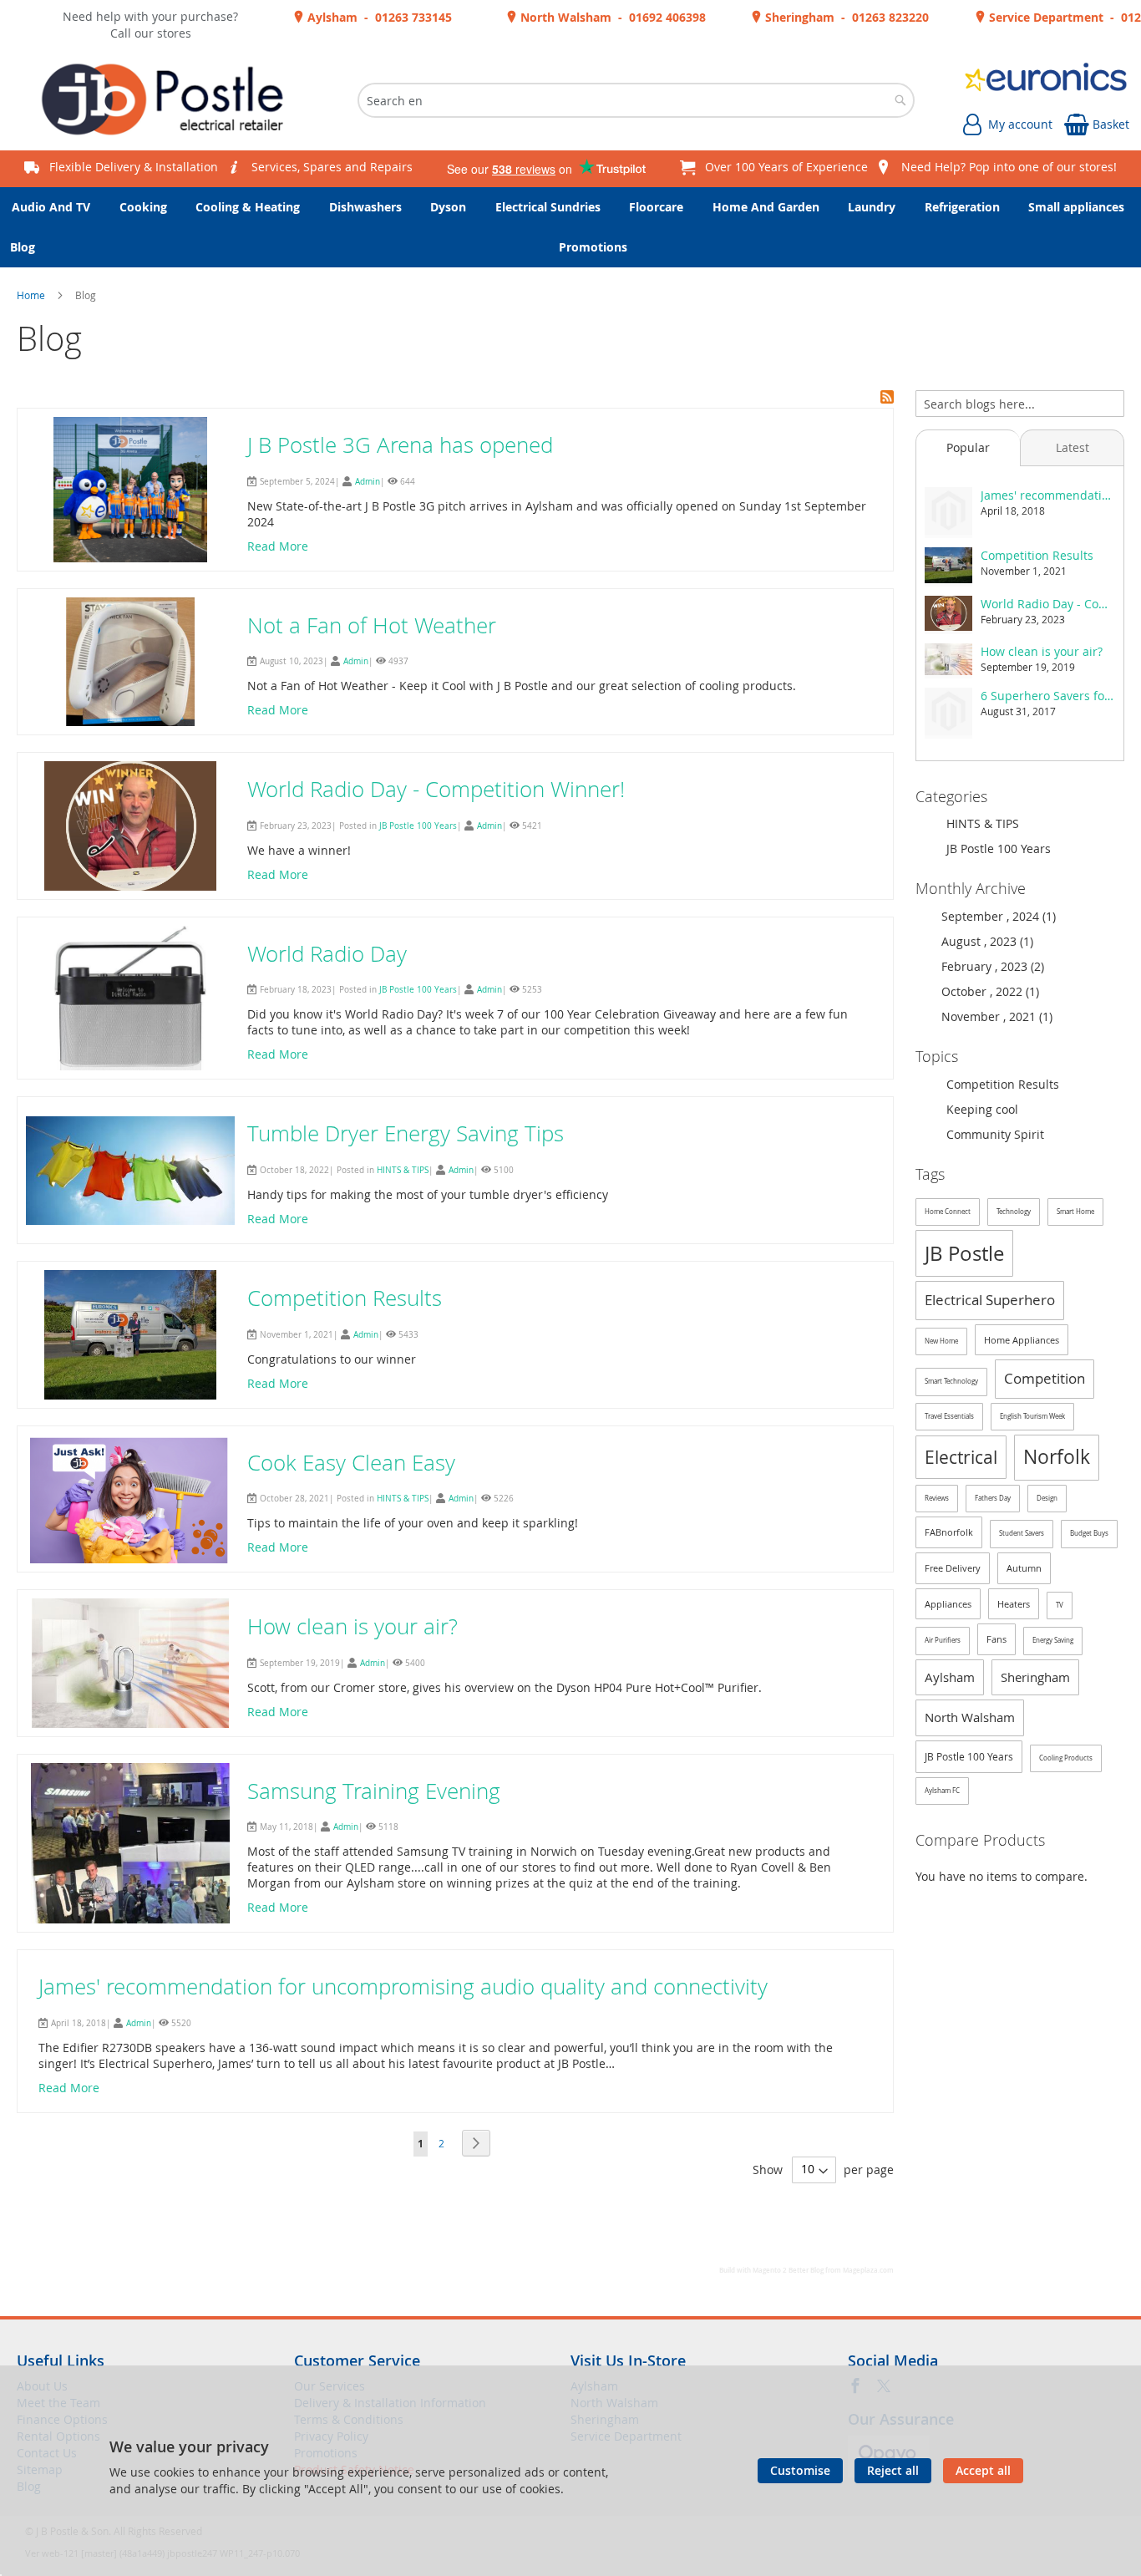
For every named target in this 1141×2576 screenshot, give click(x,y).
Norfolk (1057, 1457)
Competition (1045, 1378)
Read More (278, 546)
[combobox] (636, 100)
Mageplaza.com (868, 2270)
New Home (941, 1341)
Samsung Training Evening (374, 1791)
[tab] (968, 448)
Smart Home (1075, 1212)
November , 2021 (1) (992, 1016)
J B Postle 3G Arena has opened (400, 445)
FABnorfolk (949, 1532)
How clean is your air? (352, 1626)
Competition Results (345, 1298)
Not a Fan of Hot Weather (372, 625)
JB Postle (964, 1253)
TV (1060, 1605)
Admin (368, 482)
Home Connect (948, 1212)
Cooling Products (1066, 1758)
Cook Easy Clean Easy (351, 1463)
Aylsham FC (942, 1791)
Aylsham (950, 1677)
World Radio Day (327, 954)
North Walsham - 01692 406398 (611, 17)
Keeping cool (981, 1109)
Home (32, 295)
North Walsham (970, 1717)
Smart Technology (951, 1381)
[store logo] (169, 100)
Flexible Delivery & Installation (134, 167)
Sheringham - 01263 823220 (845, 17)
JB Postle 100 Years (418, 826)
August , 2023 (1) (982, 941)
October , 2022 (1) (985, 991)
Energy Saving (1053, 1640)
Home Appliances (1022, 1340)
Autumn (1024, 1568)
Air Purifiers (943, 1640)
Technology (1014, 1212)
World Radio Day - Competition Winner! (436, 789)
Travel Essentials (949, 1416)
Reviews (937, 1498)
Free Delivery (953, 1568)
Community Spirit (994, 1134)
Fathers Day (993, 1498)
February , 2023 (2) (988, 966)
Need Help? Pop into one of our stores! (1009, 167)
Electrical (961, 1457)
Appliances (948, 1604)
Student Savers (1022, 1533)
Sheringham (1035, 1677)
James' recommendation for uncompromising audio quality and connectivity (403, 1987)
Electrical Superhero (990, 1300)
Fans (996, 1639)
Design (1047, 1498)
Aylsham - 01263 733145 (378, 17)
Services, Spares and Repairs (332, 167)
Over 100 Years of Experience (786, 167)
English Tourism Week (1032, 1416)
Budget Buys (1089, 1533)
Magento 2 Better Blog (788, 2270)
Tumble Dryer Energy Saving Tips (406, 1133)
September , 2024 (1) (994, 916)
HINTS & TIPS (403, 1170)
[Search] (1111, 401)
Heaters (1014, 1604)
